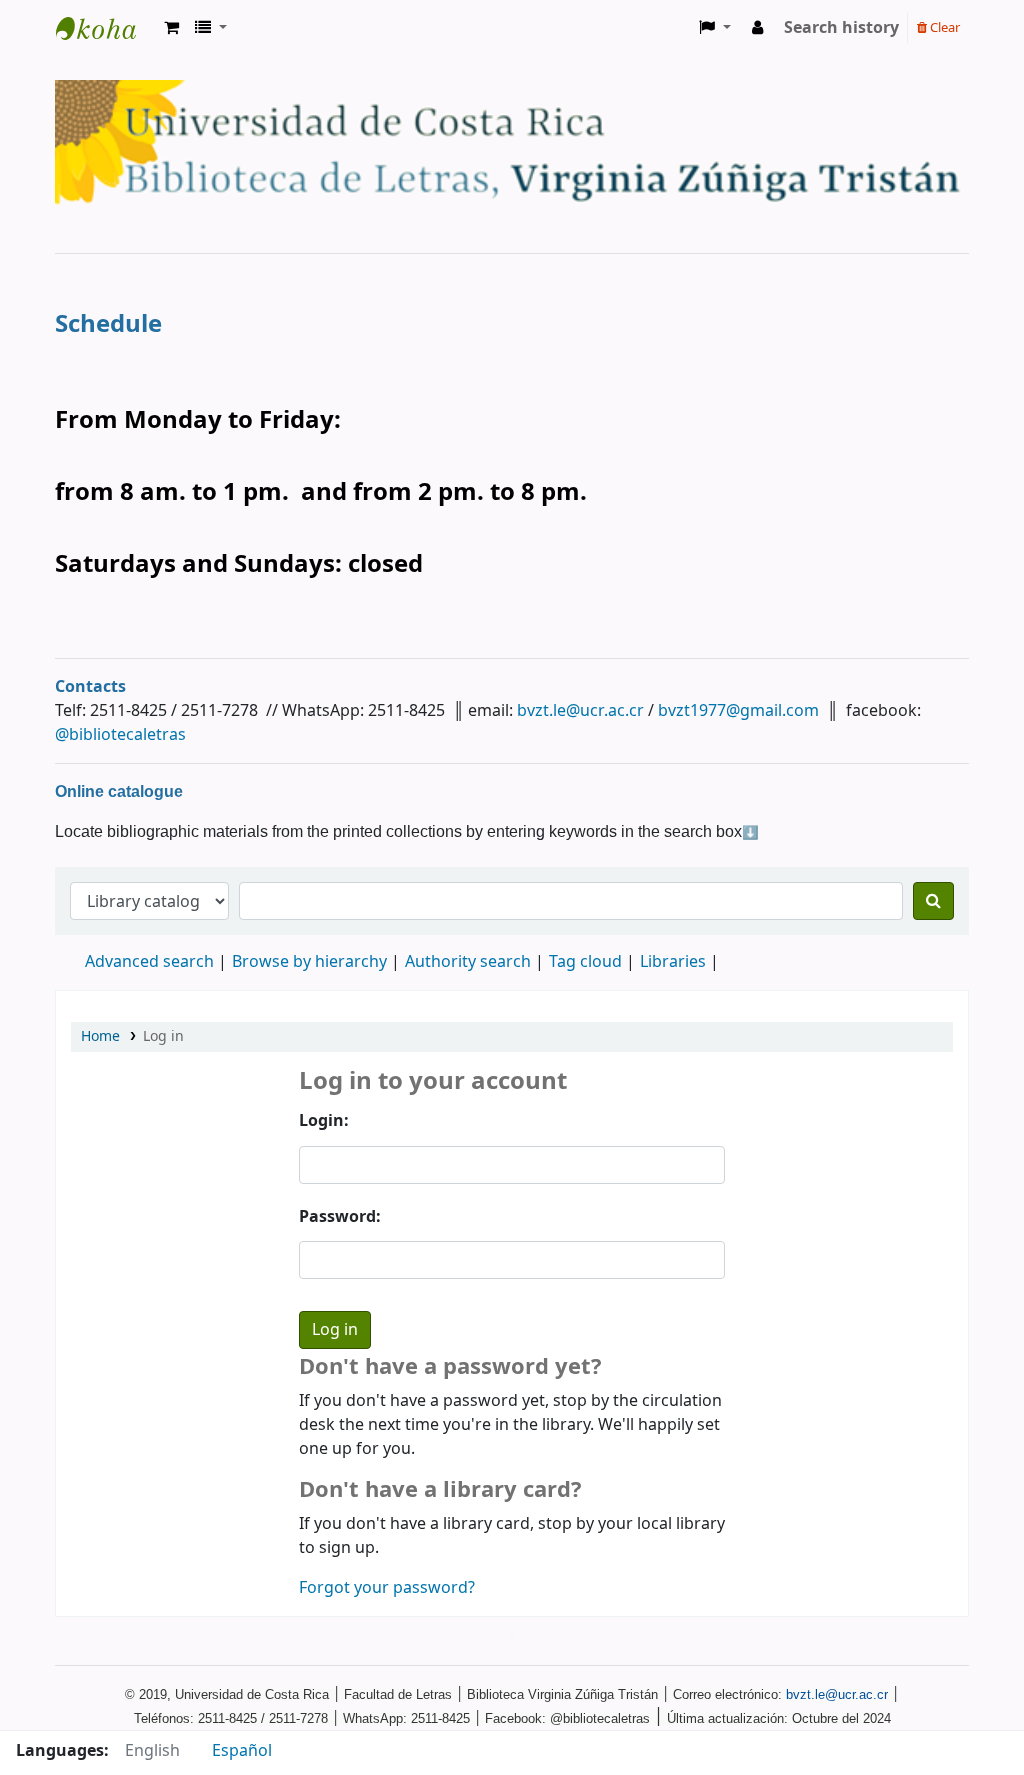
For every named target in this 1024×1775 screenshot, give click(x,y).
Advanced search (149, 962)
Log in (163, 1036)
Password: (340, 1217)
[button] (171, 28)
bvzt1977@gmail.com (738, 711)
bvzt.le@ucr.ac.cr (580, 711)
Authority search (468, 962)
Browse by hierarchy (309, 962)
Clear (943, 27)
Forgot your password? (387, 1588)
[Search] (933, 901)
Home (100, 1036)
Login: (324, 1121)
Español (242, 1751)
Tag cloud (585, 962)
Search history (841, 28)
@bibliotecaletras (120, 735)
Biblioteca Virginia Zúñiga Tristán (106, 28)
